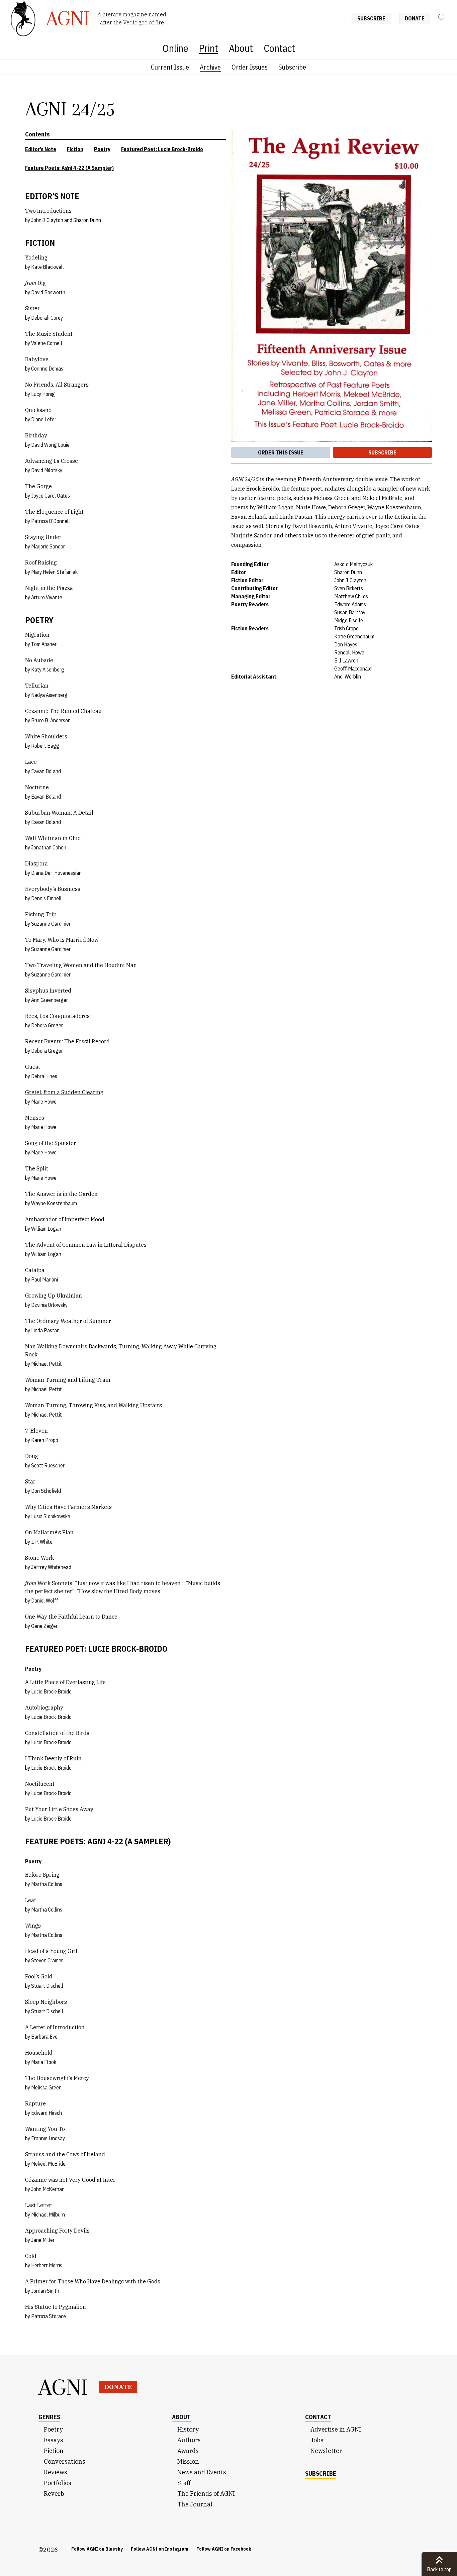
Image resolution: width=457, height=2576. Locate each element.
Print (209, 48)
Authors (189, 2440)
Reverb (54, 2494)
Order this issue (281, 452)
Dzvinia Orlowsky (49, 1305)
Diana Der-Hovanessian (56, 873)
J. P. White (42, 1542)
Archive (210, 67)
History (188, 2429)
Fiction (75, 149)
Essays (54, 2440)
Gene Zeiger (44, 1626)
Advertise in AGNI (336, 2429)
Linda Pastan (45, 1330)
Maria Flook (44, 2062)
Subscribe (371, 18)
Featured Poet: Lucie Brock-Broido (162, 149)
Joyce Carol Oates (51, 496)
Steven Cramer (47, 1960)
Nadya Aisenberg (49, 695)
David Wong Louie (50, 445)
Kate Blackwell (48, 267)
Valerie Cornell (47, 343)
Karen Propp (45, 1440)
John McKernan (48, 2189)
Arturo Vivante (47, 597)
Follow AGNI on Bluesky (97, 2549)
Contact (279, 48)
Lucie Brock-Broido (51, 1691)
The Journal (195, 2504)
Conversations (65, 2461)
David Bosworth (48, 292)
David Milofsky (47, 470)
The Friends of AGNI (206, 2494)
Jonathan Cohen (49, 847)
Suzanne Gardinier (51, 924)
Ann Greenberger (50, 1000)
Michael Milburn (48, 2214)
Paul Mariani (44, 1279)
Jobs (317, 2440)
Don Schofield (46, 1491)
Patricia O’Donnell (51, 521)
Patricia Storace (49, 2316)
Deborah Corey (47, 318)
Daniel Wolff (45, 1601)
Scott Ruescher (48, 1465)
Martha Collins (47, 1884)
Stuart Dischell (47, 1986)
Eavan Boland (46, 771)
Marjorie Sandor (48, 546)
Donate (415, 18)
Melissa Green (46, 2087)
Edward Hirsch (47, 2113)
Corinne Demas (47, 369)
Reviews (56, 2472)
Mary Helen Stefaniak (54, 572)
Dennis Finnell (46, 898)
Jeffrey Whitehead (51, 1567)
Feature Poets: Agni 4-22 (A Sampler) (69, 168)
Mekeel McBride (48, 2164)
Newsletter (326, 2451)
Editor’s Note (41, 149)
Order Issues (250, 67)
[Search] (442, 18)
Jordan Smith (45, 2291)
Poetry (102, 149)
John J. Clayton (47, 220)
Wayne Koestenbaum (54, 1203)
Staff (184, 2483)
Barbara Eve (44, 2037)
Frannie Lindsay (48, 2138)
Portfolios (58, 2483)
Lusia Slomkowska (51, 1516)
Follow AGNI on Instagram (160, 2549)
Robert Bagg (45, 746)
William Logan (46, 1229)
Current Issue (170, 67)
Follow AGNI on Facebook (224, 2549)
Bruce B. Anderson (51, 720)
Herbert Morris (47, 2265)
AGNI (63, 2387)
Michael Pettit (47, 1364)
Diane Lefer (44, 419)
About (241, 48)
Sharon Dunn (87, 220)
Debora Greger (47, 1025)
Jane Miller (43, 2240)
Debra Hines (44, 1076)
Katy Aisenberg (48, 669)
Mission (188, 2461)
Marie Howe (44, 1102)
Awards (188, 2451)
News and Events (202, 2472)
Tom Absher (44, 644)
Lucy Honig (43, 394)
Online (175, 48)
